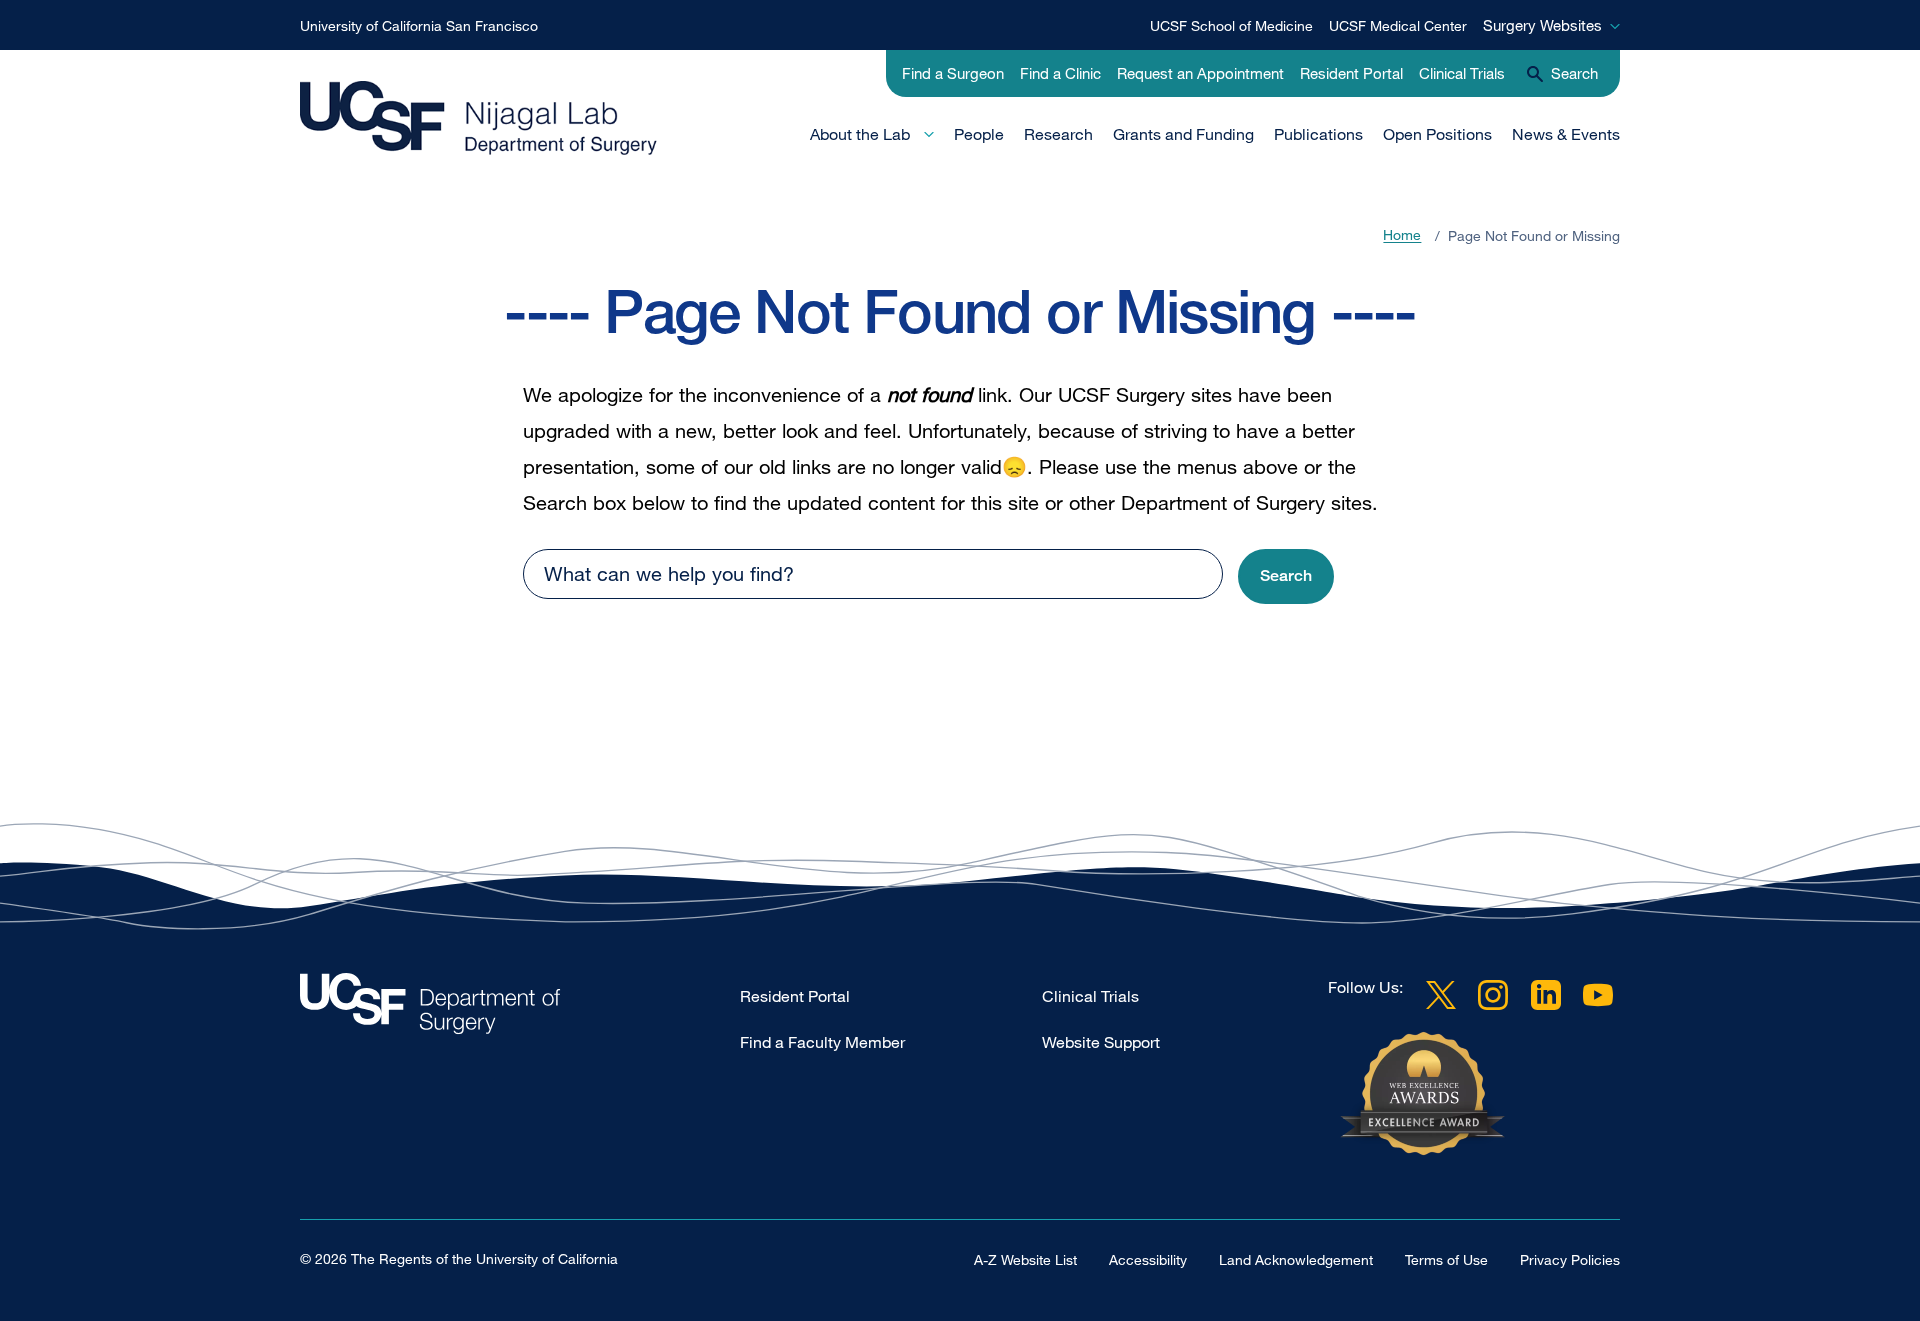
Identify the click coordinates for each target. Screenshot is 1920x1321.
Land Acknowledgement (1296, 1259)
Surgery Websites (1542, 25)
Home (1402, 235)
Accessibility (1148, 1259)
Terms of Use (1446, 1259)
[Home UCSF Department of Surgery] (520, 1008)
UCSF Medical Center (1398, 25)
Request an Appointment (1200, 73)
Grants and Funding (1183, 134)
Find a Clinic (1060, 73)
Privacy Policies (1570, 1259)
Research (1058, 134)
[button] (1286, 576)
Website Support (1101, 1042)
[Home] (479, 119)
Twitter (1441, 995)
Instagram (1493, 995)
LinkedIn (1546, 995)
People (979, 134)
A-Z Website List (1025, 1259)
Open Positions (1437, 134)
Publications (1318, 134)
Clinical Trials (1462, 73)
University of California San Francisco (419, 25)
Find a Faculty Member (822, 1042)
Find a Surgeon (953, 73)
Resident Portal (1351, 73)
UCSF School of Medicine (1231, 25)
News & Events (1566, 134)
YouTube (1598, 995)
